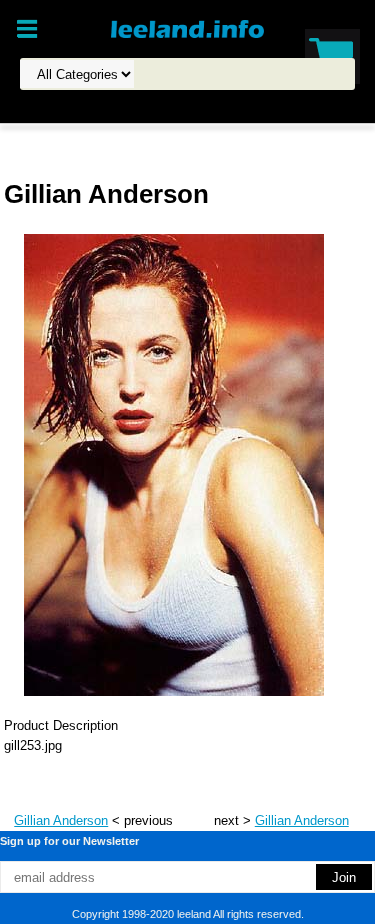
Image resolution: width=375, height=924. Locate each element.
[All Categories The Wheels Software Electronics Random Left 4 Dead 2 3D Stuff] (182, 74)
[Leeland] (188, 28)
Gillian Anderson (61, 820)
